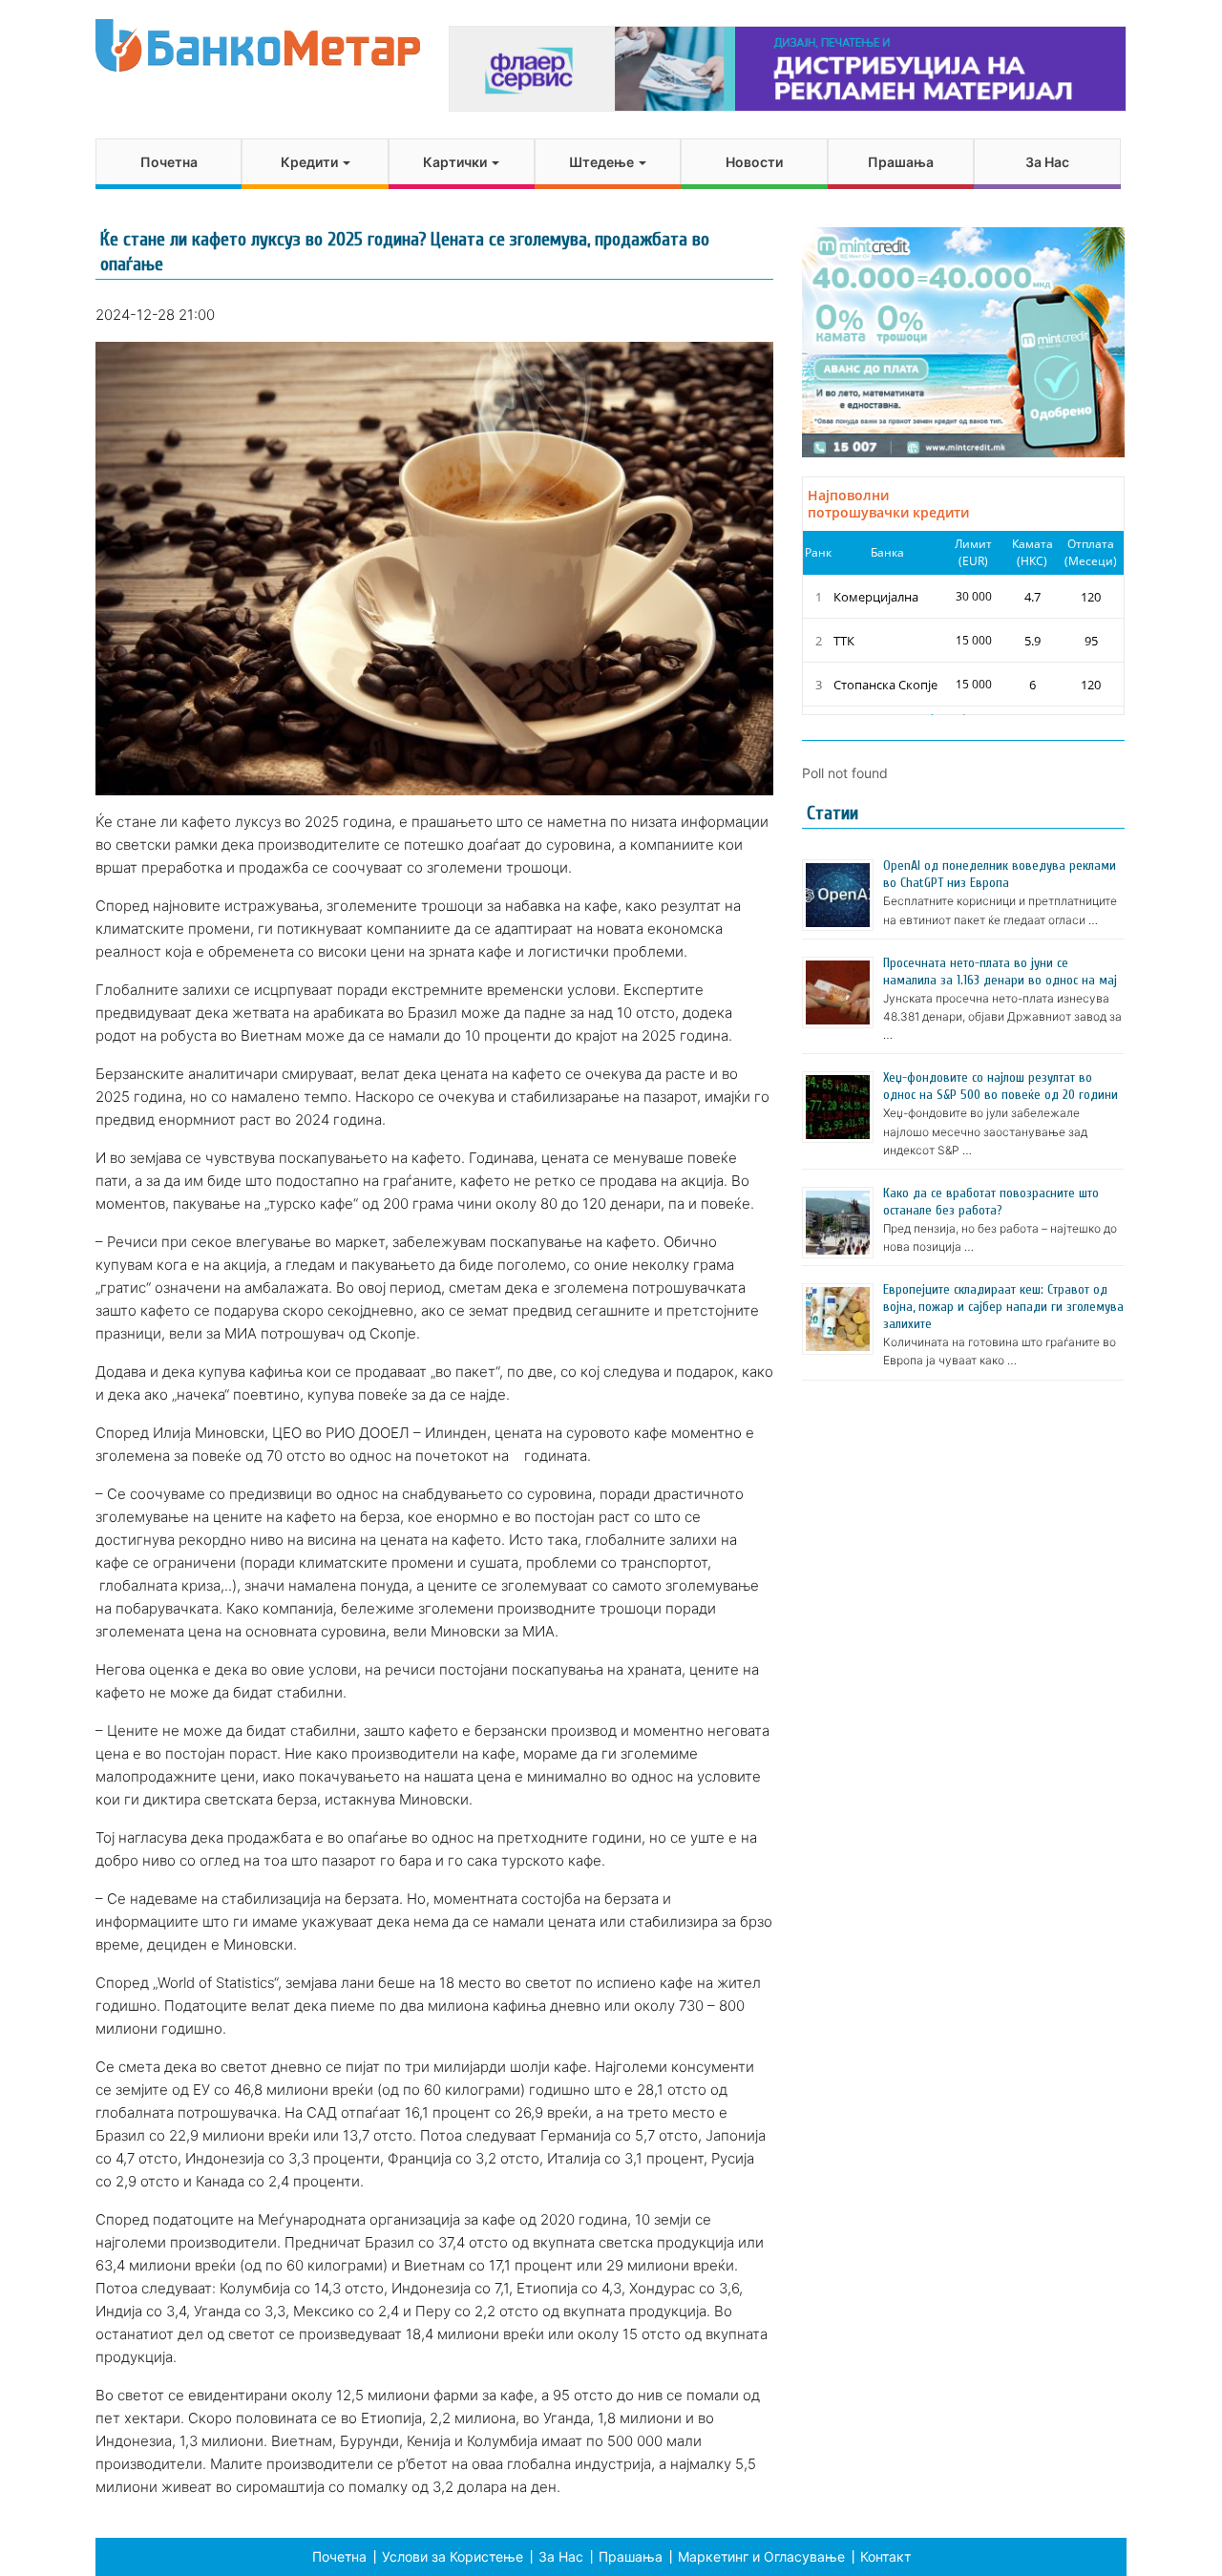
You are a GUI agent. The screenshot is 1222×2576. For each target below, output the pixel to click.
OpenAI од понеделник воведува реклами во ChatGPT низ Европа (1000, 874)
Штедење (603, 162)
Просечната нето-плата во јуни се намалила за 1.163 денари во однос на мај (1000, 971)
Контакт (885, 2556)
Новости (754, 162)
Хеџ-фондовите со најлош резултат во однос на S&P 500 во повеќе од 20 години (1001, 1086)
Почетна (169, 162)
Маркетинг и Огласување (761, 2556)
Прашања (901, 162)
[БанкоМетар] (258, 45)
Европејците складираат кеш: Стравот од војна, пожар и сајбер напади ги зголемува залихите (1003, 1307)
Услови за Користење (453, 2556)
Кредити (311, 162)
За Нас (1047, 162)
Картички (456, 162)
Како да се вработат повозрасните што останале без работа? (991, 1202)
